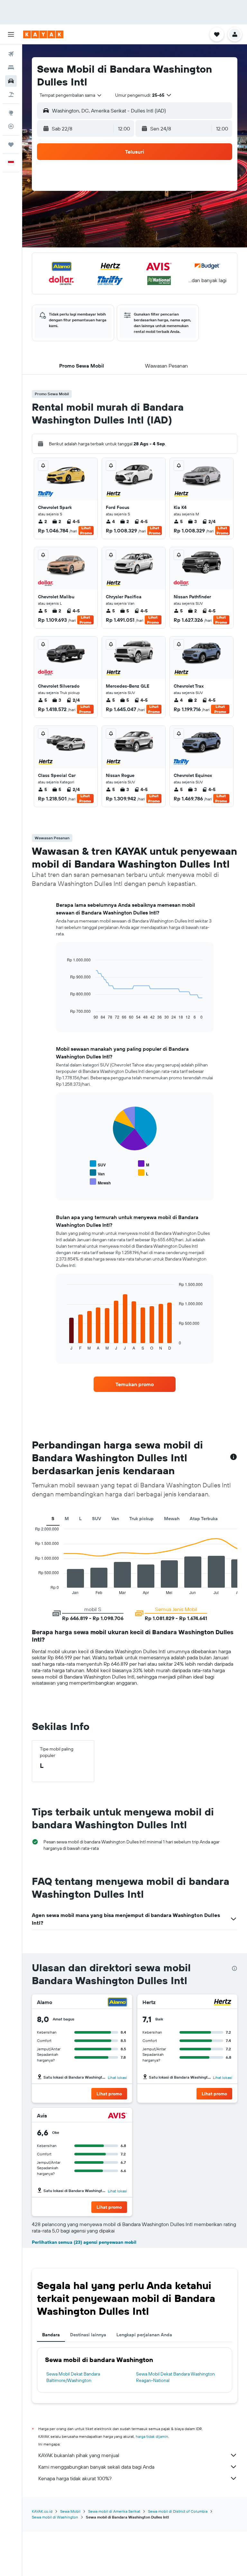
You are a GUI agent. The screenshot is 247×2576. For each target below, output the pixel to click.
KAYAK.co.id (42, 2511)
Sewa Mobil (70, 2511)
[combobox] (71, 95)
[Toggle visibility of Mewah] (100, 1182)
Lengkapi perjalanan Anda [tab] (144, 2335)
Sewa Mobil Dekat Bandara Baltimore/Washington (73, 2377)
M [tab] (67, 1519)
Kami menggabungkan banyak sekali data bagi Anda (96, 2467)
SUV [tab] (96, 1519)
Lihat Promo (86, 530)
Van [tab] (115, 1519)
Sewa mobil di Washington (55, 2517)
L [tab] (80, 1519)
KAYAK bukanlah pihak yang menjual (79, 2455)
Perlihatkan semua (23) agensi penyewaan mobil (84, 2242)
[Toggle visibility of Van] (97, 1173)
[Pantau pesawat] (11, 126)
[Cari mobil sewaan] (11, 81)
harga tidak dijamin (152, 2436)
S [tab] (53, 1519)
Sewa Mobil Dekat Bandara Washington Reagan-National (175, 2377)
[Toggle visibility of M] (144, 1164)
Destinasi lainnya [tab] (88, 2335)
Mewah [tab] (172, 1519)
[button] (11, 34)
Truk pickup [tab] (142, 1519)
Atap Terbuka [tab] (204, 1519)
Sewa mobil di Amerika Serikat (114, 2511)
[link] (135, 1384)
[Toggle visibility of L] (143, 1173)
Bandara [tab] (51, 2335)
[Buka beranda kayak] (43, 34)
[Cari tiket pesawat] (11, 54)
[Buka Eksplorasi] (11, 113)
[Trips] (11, 145)
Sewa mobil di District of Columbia (178, 2511)
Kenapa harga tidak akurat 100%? (75, 2478)
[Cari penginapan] (11, 67)
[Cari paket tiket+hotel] (11, 94)
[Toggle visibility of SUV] (98, 1164)
